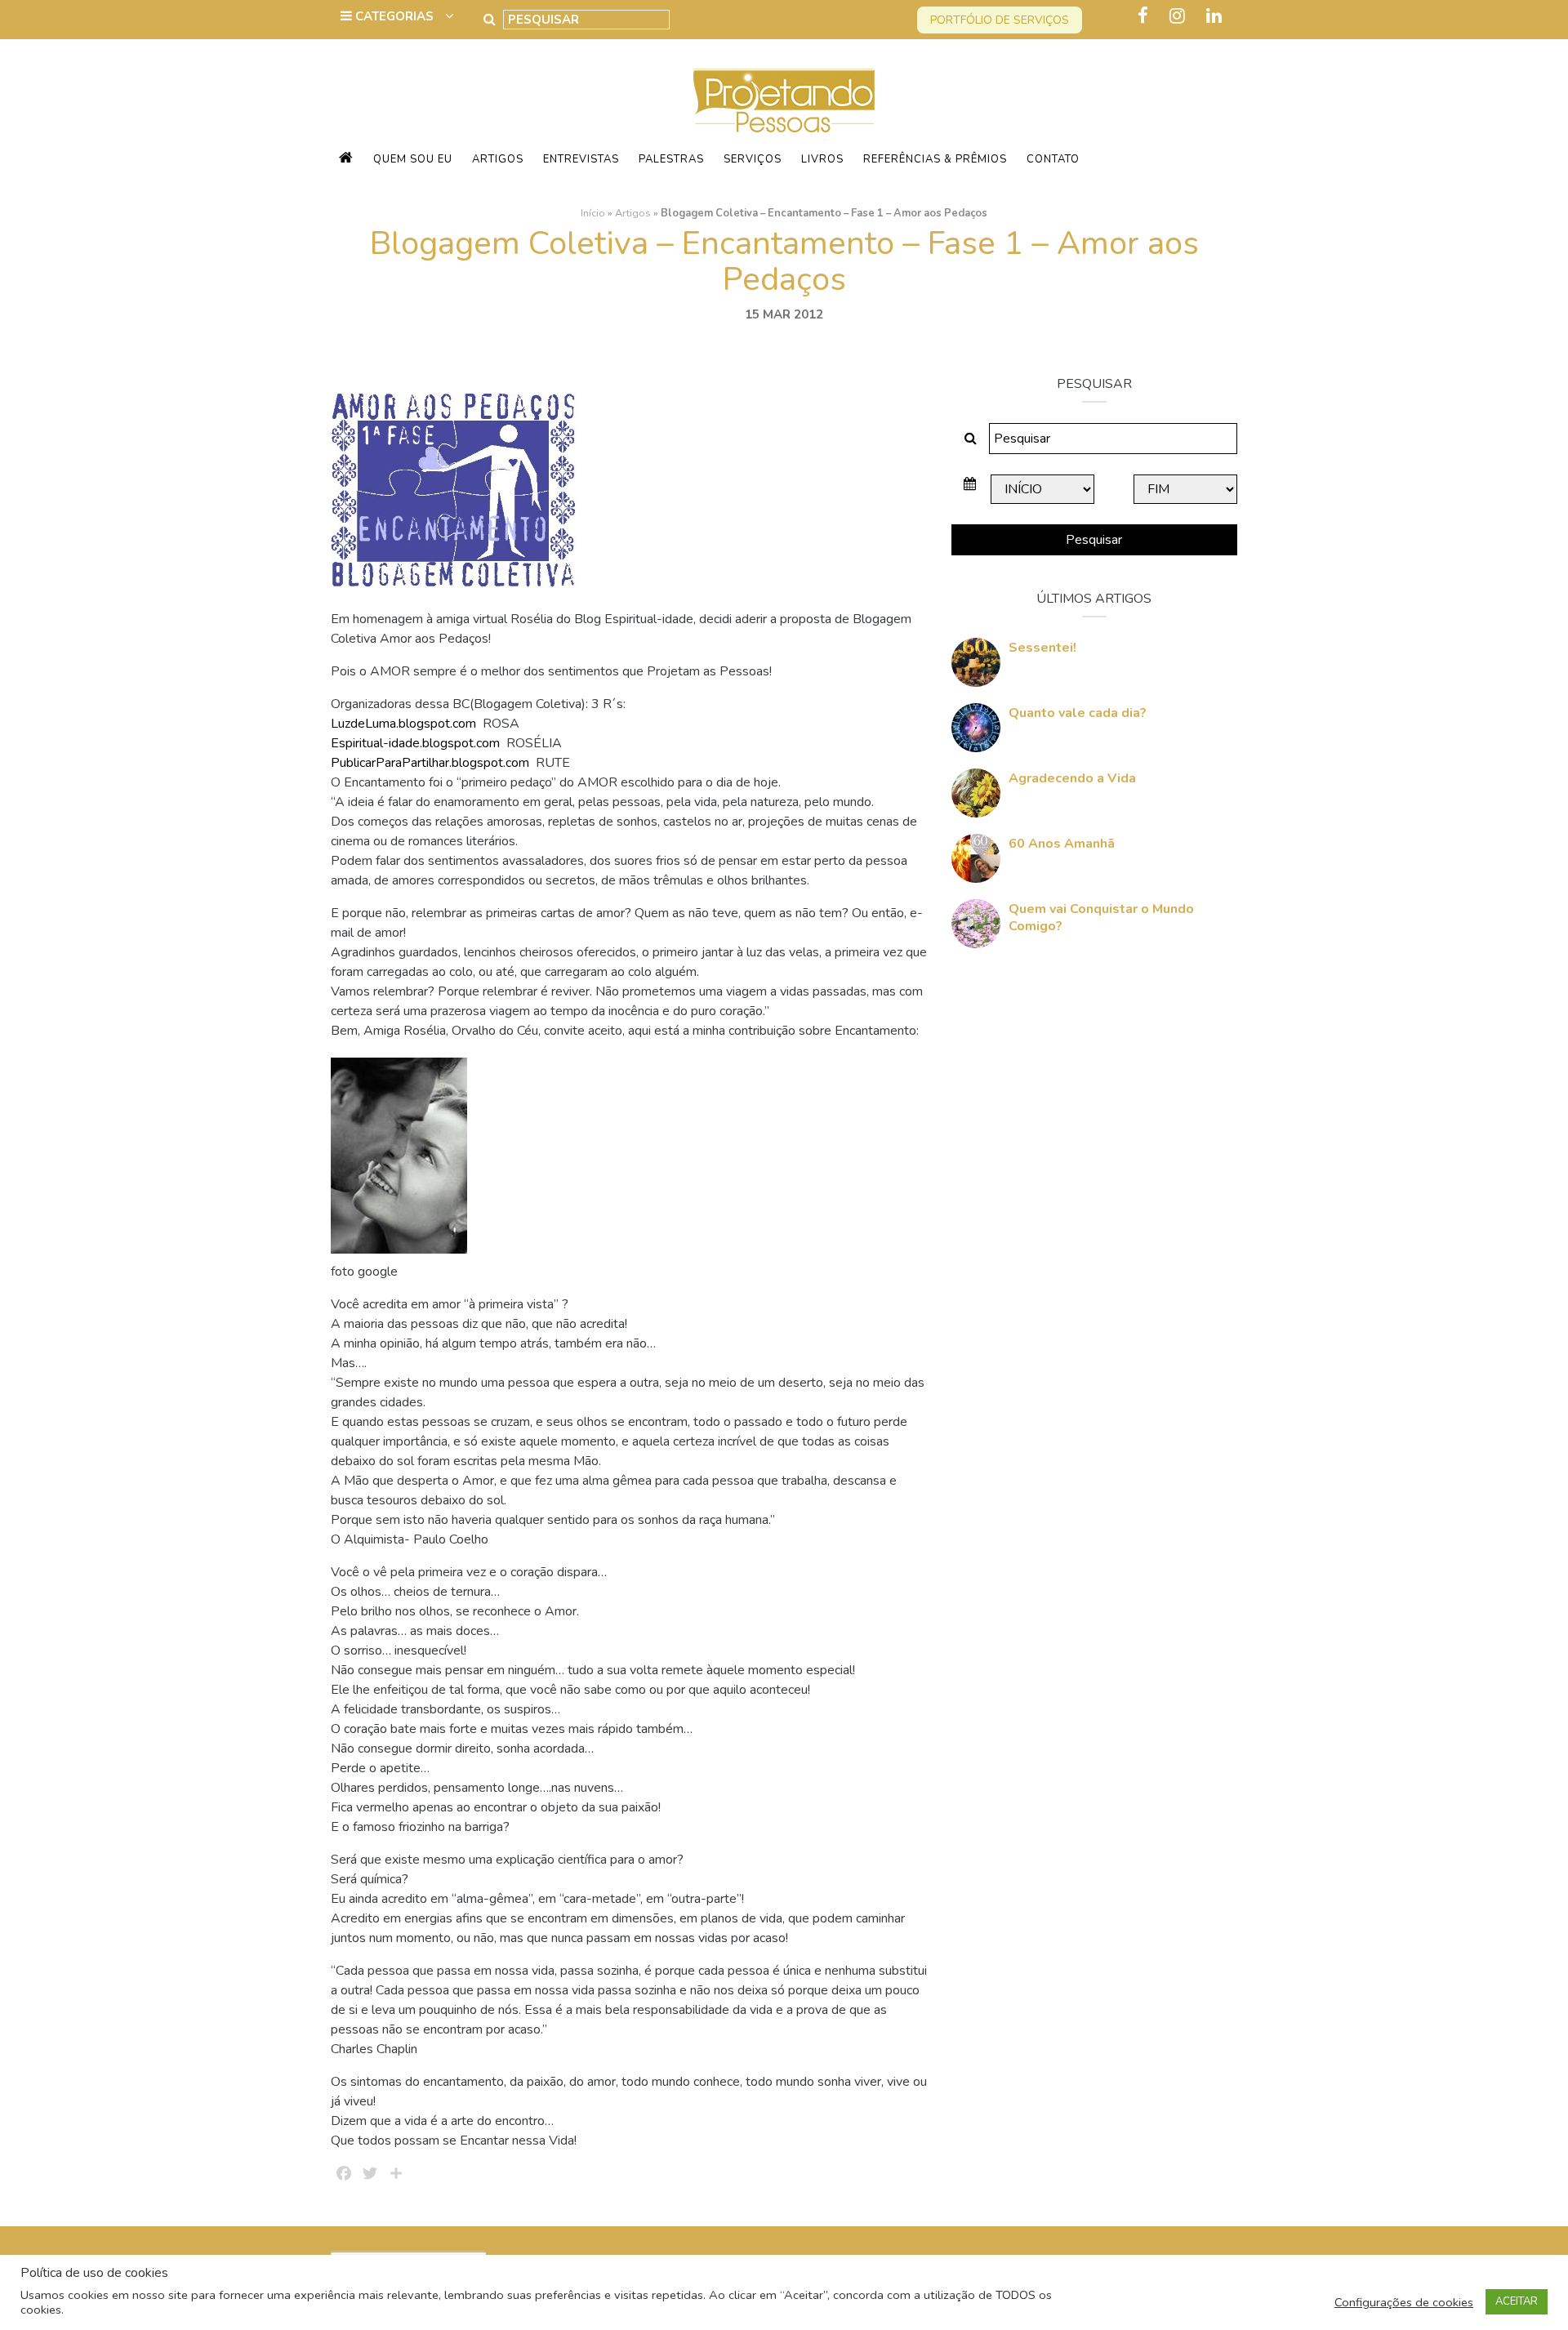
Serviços (753, 159)
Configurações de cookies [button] (1404, 2302)
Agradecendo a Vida (1072, 778)
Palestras (671, 159)
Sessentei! (1042, 648)
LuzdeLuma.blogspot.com (405, 724)
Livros (822, 159)
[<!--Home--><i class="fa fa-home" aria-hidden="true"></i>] (346, 159)
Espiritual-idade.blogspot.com (415, 743)
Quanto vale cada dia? (1078, 713)
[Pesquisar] (490, 20)
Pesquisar (1094, 540)
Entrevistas (581, 159)
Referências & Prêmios (935, 159)
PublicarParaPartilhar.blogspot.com (432, 763)
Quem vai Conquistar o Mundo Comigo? (1101, 918)
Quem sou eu (413, 159)
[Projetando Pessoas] (784, 100)
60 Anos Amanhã (1062, 844)
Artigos (498, 159)
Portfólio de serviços (1000, 20)
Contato (1053, 159)
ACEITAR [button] (1517, 2301)
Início (593, 213)
